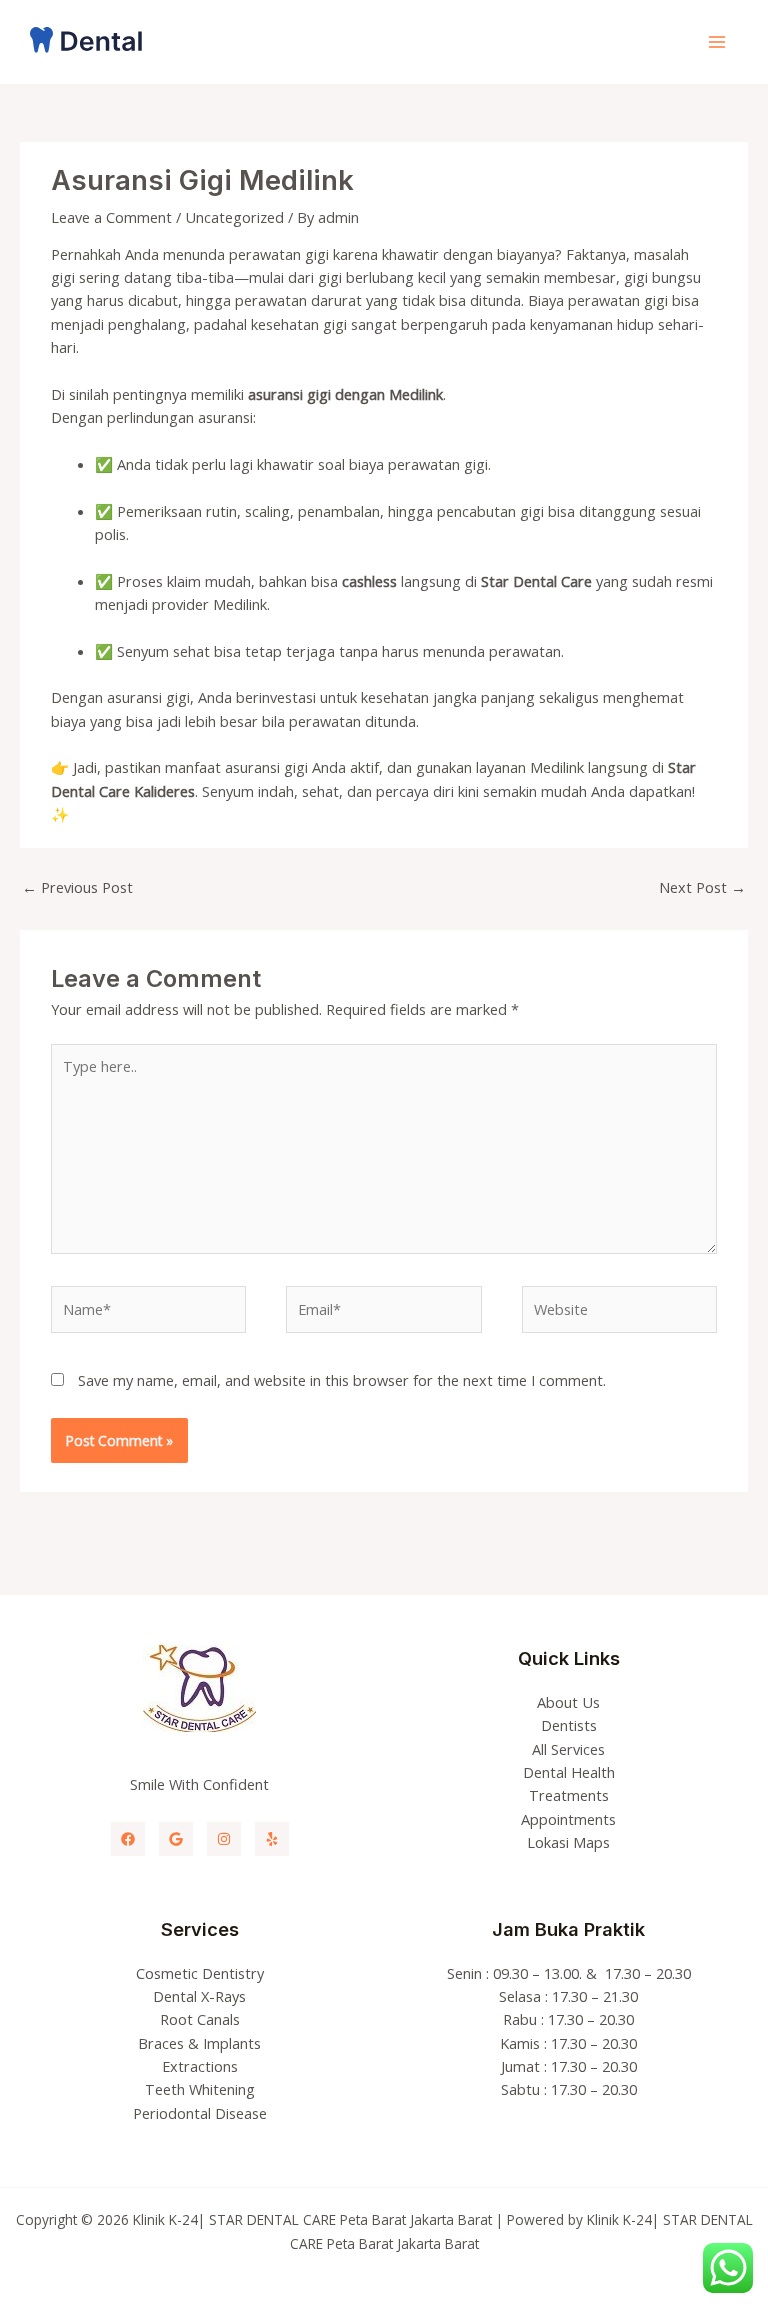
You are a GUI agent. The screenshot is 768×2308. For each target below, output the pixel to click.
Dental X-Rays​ (199, 1996)
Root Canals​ (200, 2019)
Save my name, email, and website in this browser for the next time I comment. (342, 1380)
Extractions (200, 2066)
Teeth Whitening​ (200, 2089)
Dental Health (569, 1772)
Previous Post (77, 887)
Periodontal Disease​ (200, 2113)
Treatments (569, 1795)
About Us (568, 1702)
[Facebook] (128, 1839)
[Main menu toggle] (717, 42)
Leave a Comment (111, 217)
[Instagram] (224, 1839)
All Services (568, 1749)
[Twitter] (176, 1839)
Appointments (568, 1819)
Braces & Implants (199, 2043)
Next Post (702, 887)
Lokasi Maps (568, 1842)
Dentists (569, 1725)
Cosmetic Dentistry (200, 1973)
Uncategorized (234, 217)
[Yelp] (272, 1839)
